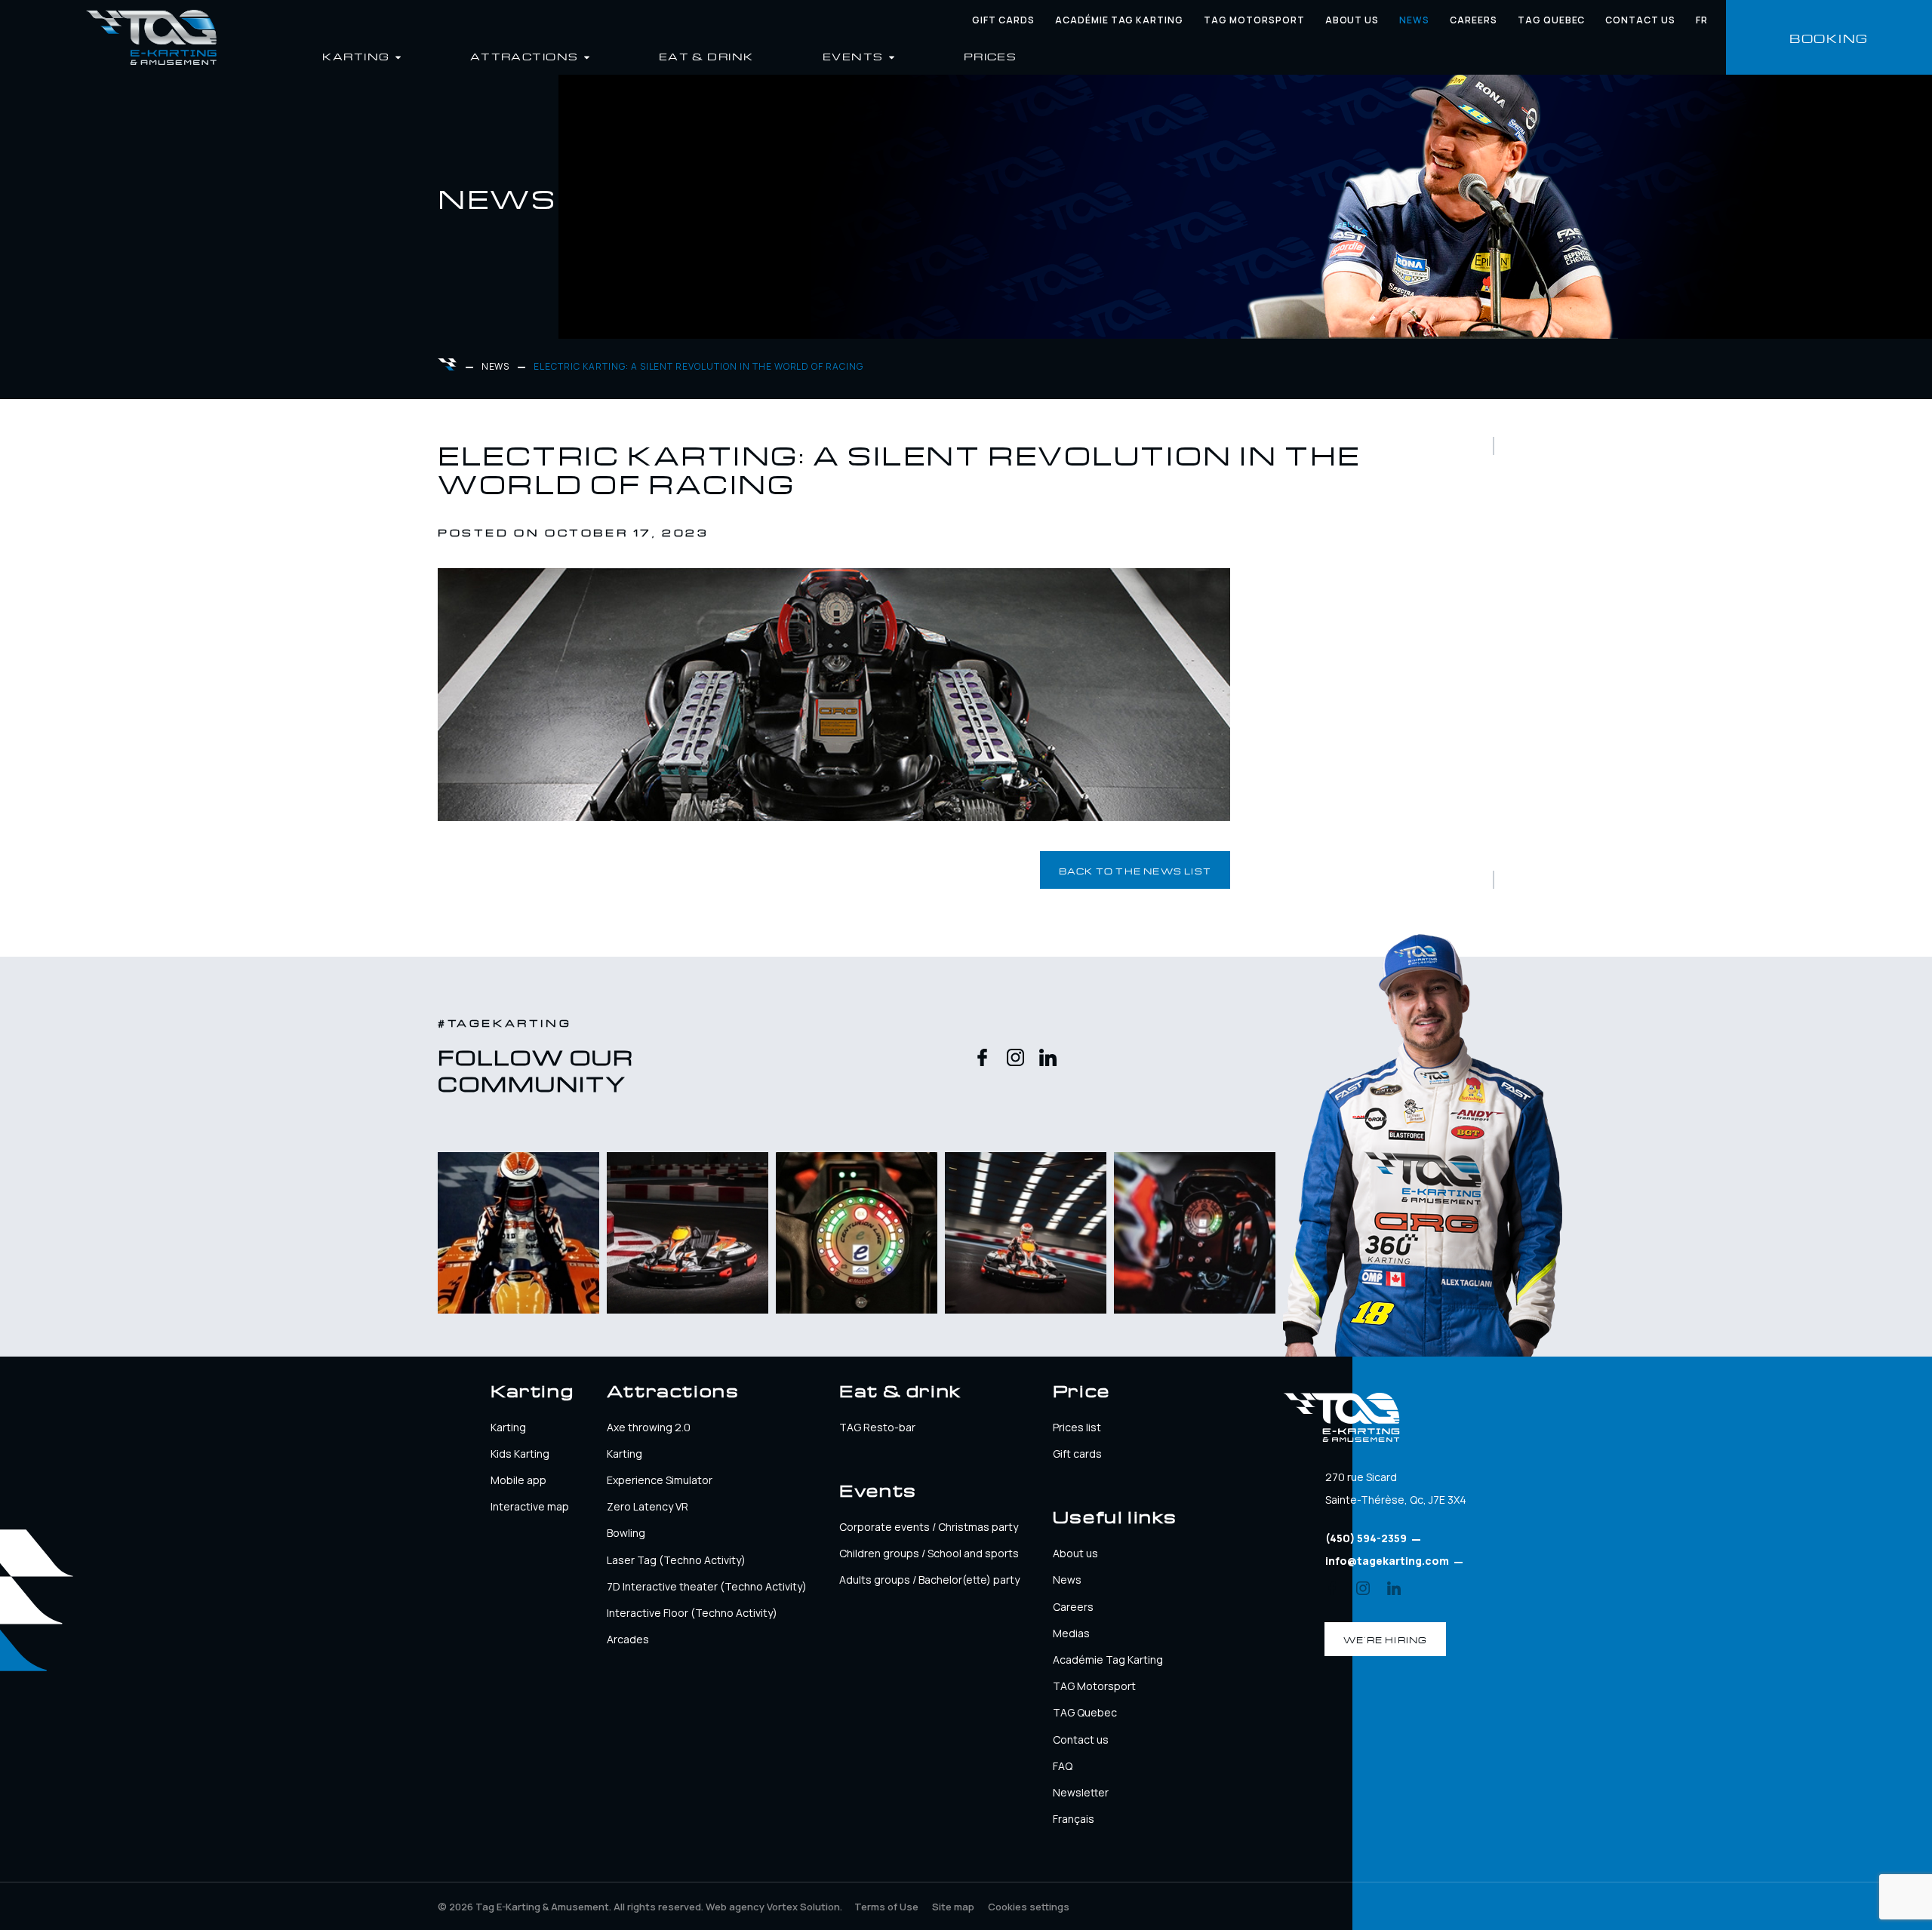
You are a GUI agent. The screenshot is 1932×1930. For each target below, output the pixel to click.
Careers (1474, 20)
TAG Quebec (1552, 20)
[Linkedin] (1048, 1059)
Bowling (626, 1533)
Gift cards (1003, 20)
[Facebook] (982, 1059)
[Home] (151, 37)
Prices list (1077, 1427)
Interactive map (530, 1506)
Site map (953, 1907)
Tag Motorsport (1254, 20)
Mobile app (518, 1480)
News (1414, 20)
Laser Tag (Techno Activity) (676, 1560)
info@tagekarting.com (1387, 1561)
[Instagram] (1015, 1059)
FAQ (1063, 1766)
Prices (991, 55)
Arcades (628, 1639)
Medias (1071, 1633)
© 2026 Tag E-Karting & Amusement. (571, 1907)
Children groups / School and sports (929, 1553)
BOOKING (1829, 37)
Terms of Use (886, 1907)
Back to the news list (1135, 870)
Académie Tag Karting (1119, 20)
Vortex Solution (803, 1907)
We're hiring (1385, 1639)
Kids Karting (520, 1454)
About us (1352, 20)
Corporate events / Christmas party (929, 1527)
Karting (508, 1427)
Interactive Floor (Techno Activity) (692, 1613)
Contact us (1640, 20)
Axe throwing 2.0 (649, 1427)
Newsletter (1081, 1792)
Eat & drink (706, 55)
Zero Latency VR (648, 1506)
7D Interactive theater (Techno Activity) (707, 1586)
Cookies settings (1029, 1907)
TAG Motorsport (1094, 1686)
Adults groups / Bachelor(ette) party (929, 1580)
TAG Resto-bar (877, 1427)
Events (855, 55)
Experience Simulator (660, 1480)
